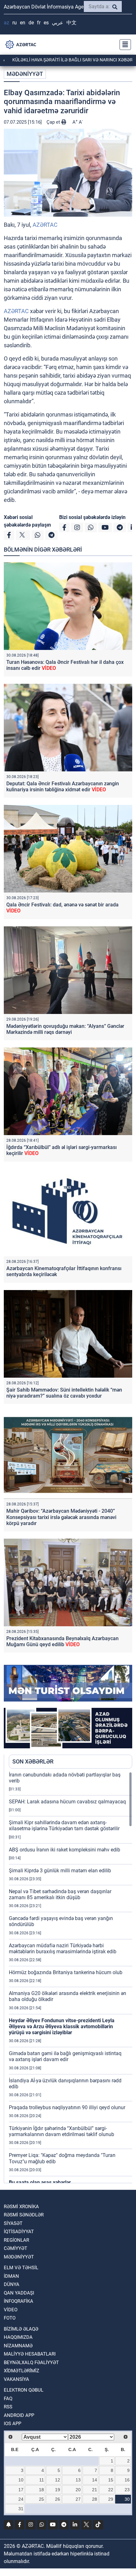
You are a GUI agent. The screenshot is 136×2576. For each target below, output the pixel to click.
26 (58, 2499)
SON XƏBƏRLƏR (33, 1761)
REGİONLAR (16, 2240)
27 (78, 2499)
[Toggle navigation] (123, 45)
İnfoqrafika (19, 2301)
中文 (71, 23)
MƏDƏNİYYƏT (25, 74)
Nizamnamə (18, 2346)
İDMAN (11, 2276)
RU (15, 23)
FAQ (8, 2399)
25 (41, 2499)
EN (23, 23)
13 (78, 2480)
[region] (71, 1977)
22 (111, 2490)
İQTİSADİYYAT (19, 2232)
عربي (58, 23)
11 (42, 2480)
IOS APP (12, 2424)
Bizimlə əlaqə (21, 2329)
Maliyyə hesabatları (30, 2354)
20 (78, 2490)
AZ (6, 23)
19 (58, 2490)
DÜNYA (12, 2284)
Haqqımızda (18, 2337)
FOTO (10, 2318)
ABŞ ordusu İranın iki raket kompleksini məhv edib (65, 1850)
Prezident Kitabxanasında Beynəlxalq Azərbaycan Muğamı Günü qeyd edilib (62, 1641)
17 (21, 2490)
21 (95, 2490)
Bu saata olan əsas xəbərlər (40, 2182)
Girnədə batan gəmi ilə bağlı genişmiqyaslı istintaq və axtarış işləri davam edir (65, 2056)
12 (58, 2480)
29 (111, 2499)
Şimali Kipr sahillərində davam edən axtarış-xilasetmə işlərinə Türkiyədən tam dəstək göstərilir (64, 1825)
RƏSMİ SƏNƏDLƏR (24, 2215)
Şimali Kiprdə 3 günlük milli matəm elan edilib (60, 1871)
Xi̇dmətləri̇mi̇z (22, 2371)
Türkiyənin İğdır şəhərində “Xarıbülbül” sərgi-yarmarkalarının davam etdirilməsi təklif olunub (62, 2131)
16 (127, 2480)
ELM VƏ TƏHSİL (21, 2268)
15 (111, 2480)
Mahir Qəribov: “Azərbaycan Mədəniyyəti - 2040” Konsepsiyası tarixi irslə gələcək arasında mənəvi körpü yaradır (61, 1517)
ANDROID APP (19, 2415)
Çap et (54, 122)
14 (95, 2480)
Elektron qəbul (24, 2390)
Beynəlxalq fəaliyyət (31, 2363)
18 (41, 2490)
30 (127, 2499)
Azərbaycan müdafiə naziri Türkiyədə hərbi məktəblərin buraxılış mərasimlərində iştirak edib (63, 1949)
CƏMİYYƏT (15, 2248)
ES (46, 23)
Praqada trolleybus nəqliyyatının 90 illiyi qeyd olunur (67, 2107)
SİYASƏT (13, 2223)
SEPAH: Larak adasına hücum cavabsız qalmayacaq (67, 1802)
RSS (8, 2407)
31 (21, 2509)
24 (21, 2499)
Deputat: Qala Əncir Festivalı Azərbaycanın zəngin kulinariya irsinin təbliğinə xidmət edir (63, 787)
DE (31, 23)
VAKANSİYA (16, 2379)
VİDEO (11, 2310)
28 (95, 2499)
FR (39, 23)
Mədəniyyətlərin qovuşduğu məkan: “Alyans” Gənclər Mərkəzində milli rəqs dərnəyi (65, 1029)
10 (21, 2480)
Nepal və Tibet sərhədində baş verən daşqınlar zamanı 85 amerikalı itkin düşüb (60, 1894)
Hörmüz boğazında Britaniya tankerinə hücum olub (66, 1972)
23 (127, 2490)
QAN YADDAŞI (19, 2293)
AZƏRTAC (45, 225)
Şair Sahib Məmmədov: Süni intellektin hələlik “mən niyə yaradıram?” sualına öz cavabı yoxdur (64, 1393)
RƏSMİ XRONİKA (21, 2207)
